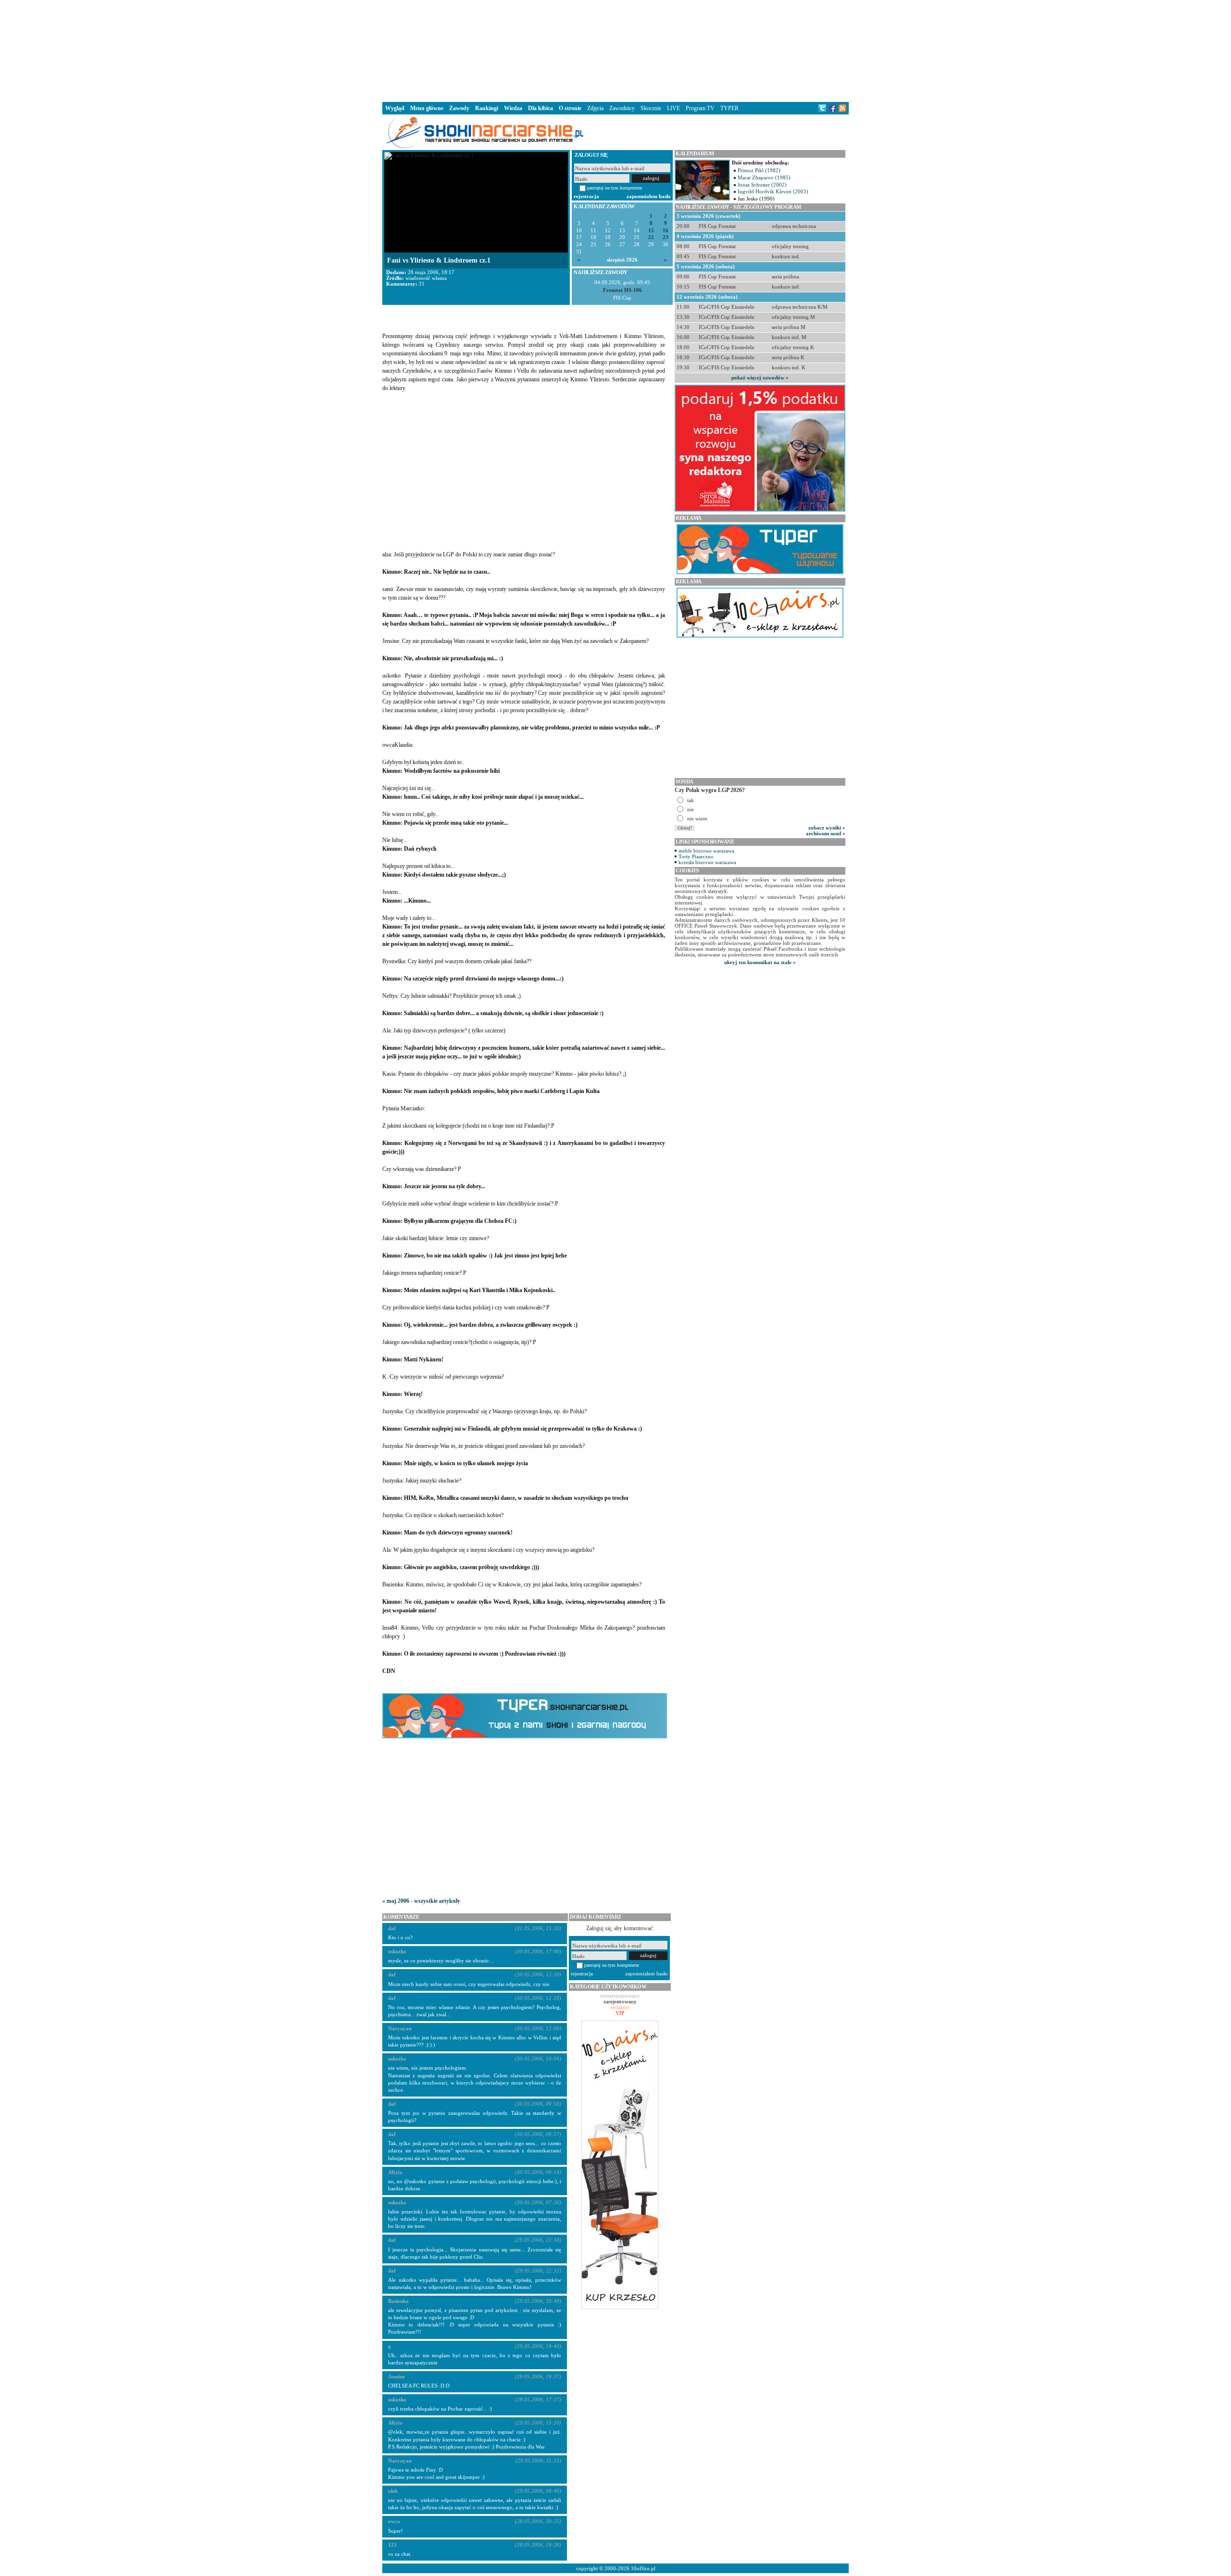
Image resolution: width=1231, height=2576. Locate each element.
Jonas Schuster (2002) (762, 185)
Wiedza (513, 108)
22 (651, 237)
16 (666, 231)
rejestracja (586, 196)
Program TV (700, 108)
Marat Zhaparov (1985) (764, 177)
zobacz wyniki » (827, 828)
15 (651, 231)
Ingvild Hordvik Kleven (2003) (773, 191)
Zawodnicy (622, 108)
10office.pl (643, 2568)
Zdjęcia (595, 108)
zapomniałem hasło (649, 196)
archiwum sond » (826, 833)
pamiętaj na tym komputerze (615, 188)
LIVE (673, 108)
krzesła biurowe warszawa (707, 862)
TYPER (729, 108)
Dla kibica (540, 108)
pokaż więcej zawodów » (760, 377)
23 (666, 237)
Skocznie (651, 108)
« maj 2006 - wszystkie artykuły (421, 1901)
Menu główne (427, 108)
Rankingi (487, 108)
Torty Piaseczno (696, 856)
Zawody (459, 108)
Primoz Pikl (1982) (759, 170)
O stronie (570, 108)
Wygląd (395, 108)
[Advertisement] (615, 50)
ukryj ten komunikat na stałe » (760, 962)
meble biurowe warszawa (706, 851)
